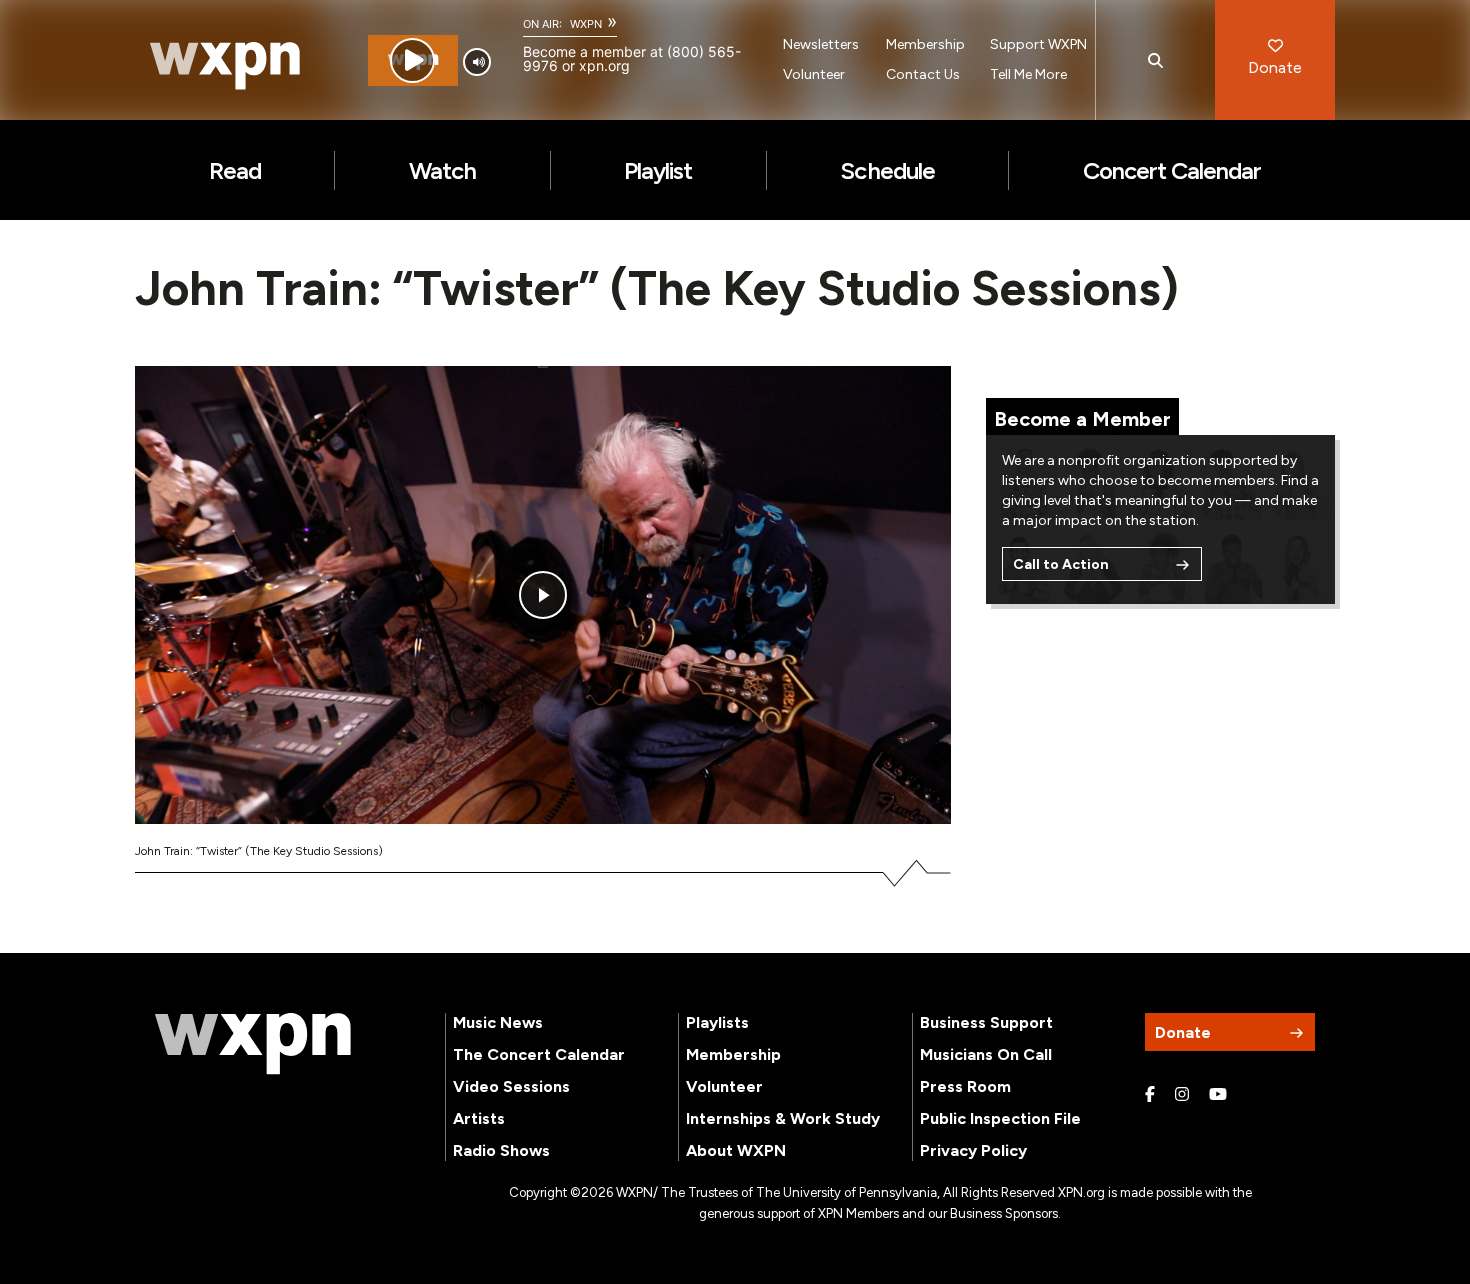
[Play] (412, 60)
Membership (925, 44)
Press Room (965, 1086)
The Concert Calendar (539, 1054)
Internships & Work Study (783, 1118)
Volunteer (814, 74)
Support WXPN (1038, 44)
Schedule (887, 170)
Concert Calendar (1172, 170)
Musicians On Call (986, 1054)
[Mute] (477, 62)
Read (235, 170)
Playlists (717, 1022)
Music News (498, 1022)
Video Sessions (511, 1086)
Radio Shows (501, 1150)
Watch (442, 170)
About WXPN (736, 1150)
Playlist (658, 170)
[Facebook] (1150, 1095)
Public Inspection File (1000, 1118)
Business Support (986, 1022)
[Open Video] (543, 595)
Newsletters (821, 44)
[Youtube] (1218, 1095)
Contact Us (923, 74)
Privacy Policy (973, 1150)
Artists (479, 1118)
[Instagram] (1182, 1095)
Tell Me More (1028, 74)
